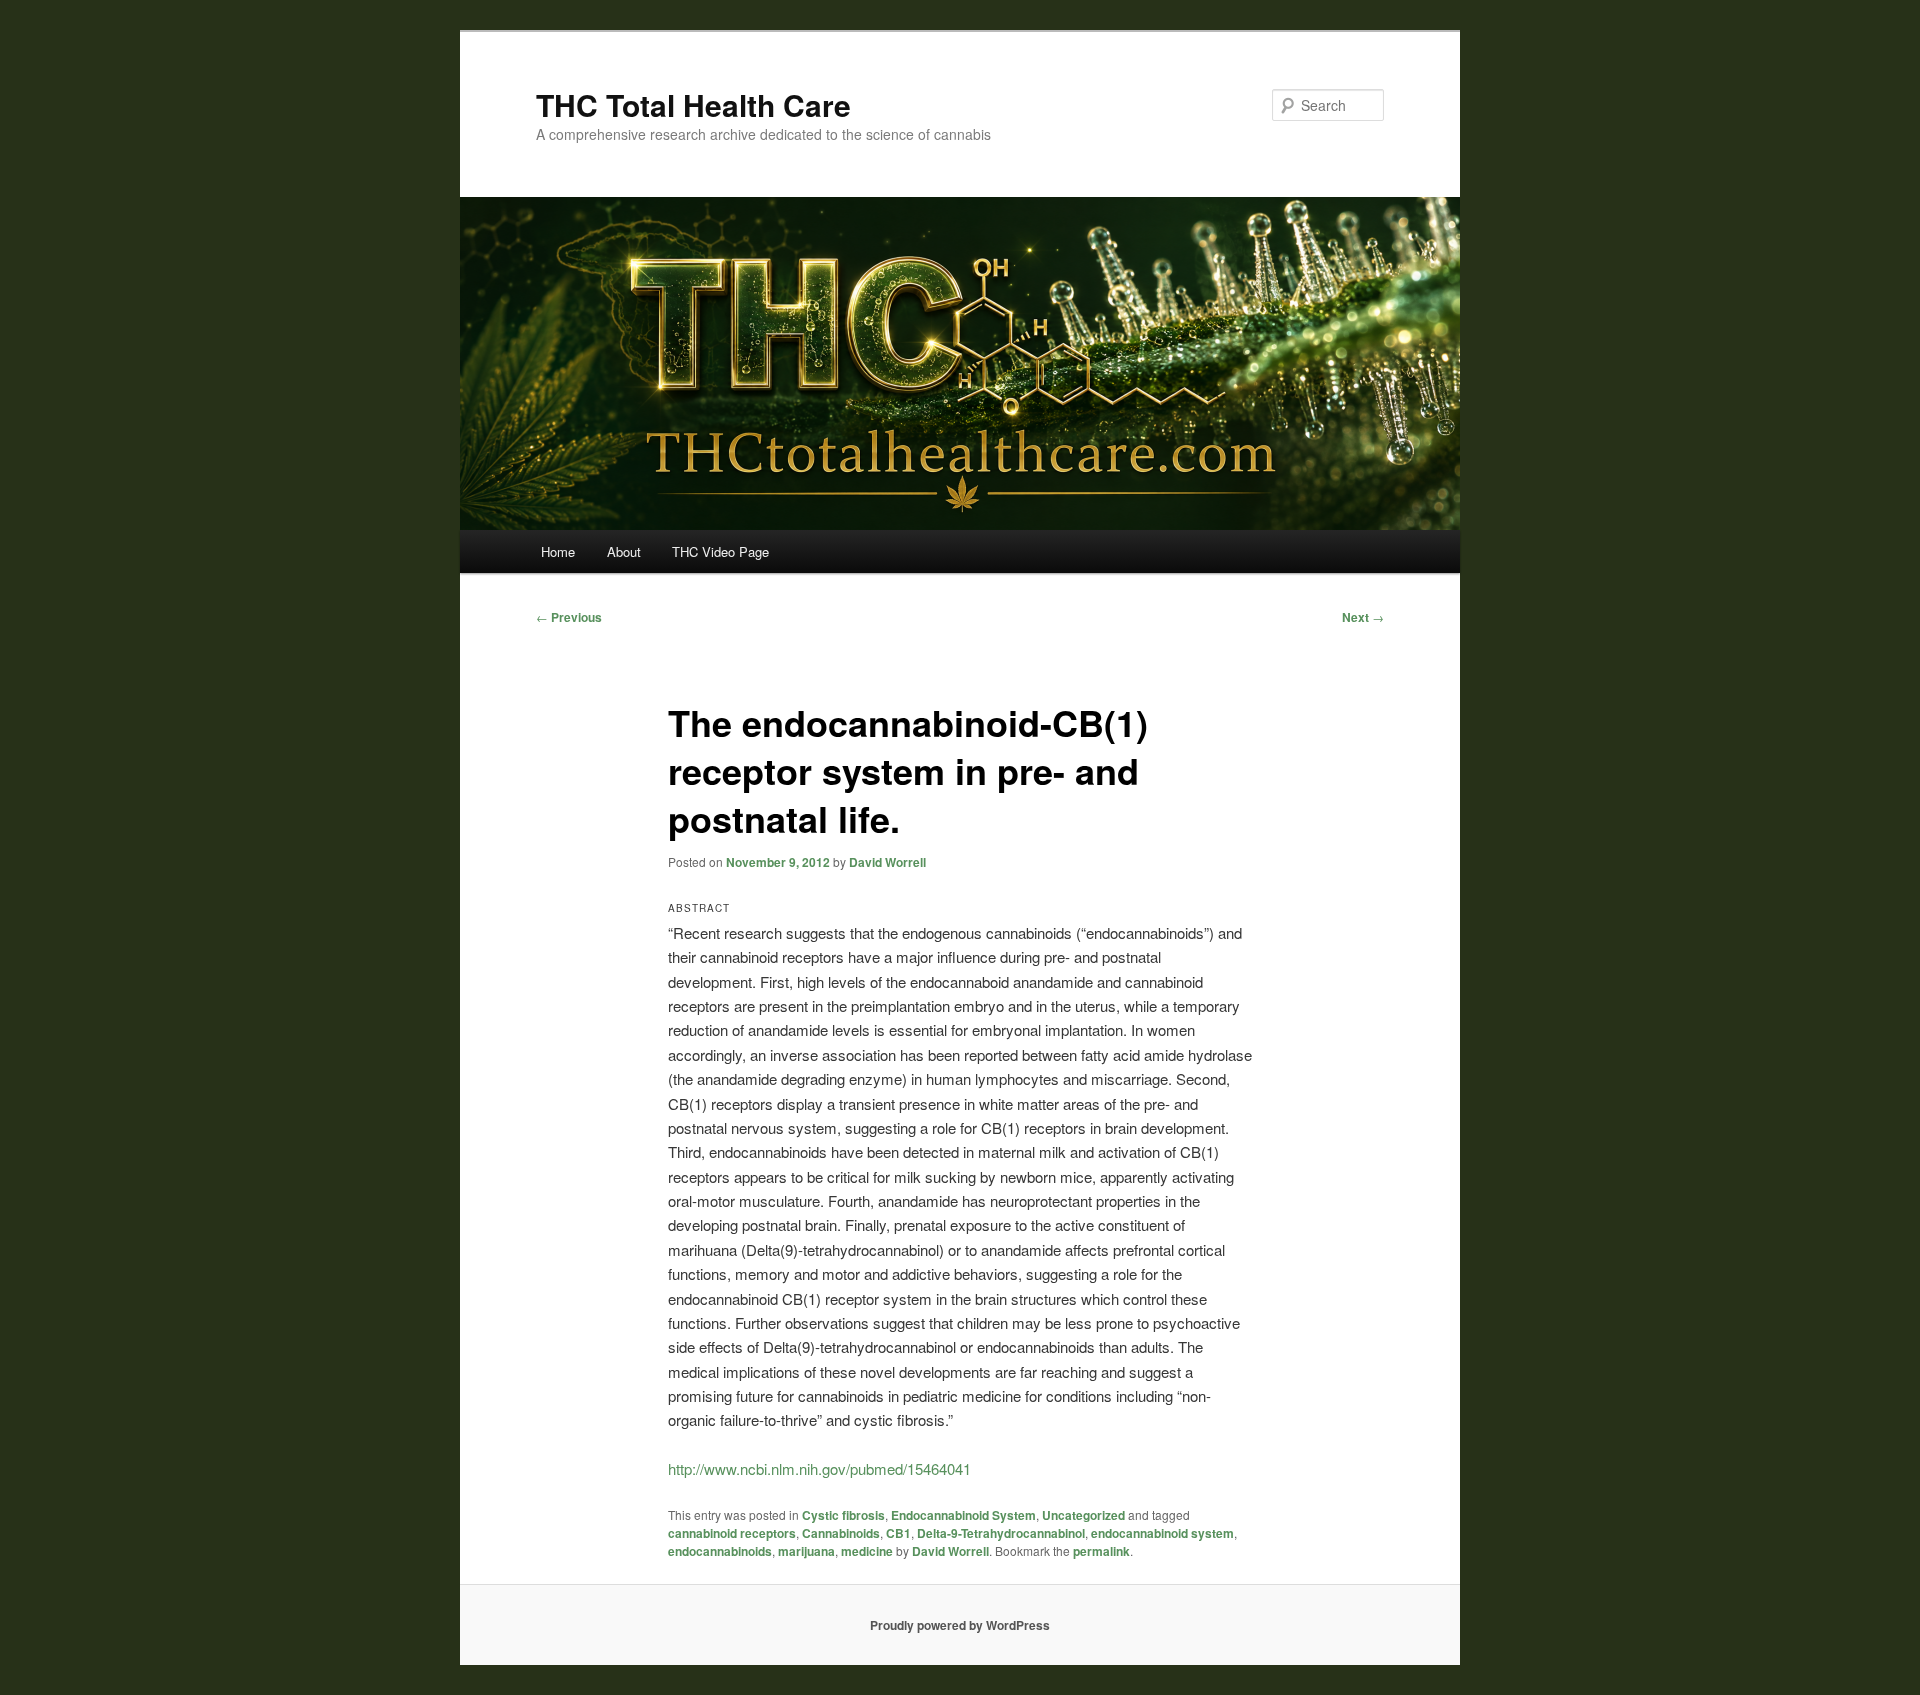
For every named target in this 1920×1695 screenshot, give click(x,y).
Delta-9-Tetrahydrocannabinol (1001, 1533)
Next (1363, 617)
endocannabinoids (720, 1551)
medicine (867, 1551)
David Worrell (887, 862)
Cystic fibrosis (843, 1515)
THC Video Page (720, 551)
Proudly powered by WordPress (960, 1625)
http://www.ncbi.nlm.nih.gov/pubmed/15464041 (819, 1468)
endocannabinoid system (1162, 1533)
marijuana (806, 1551)
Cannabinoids (841, 1533)
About (624, 551)
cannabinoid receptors (732, 1533)
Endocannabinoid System (963, 1515)
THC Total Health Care (693, 104)
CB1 (898, 1533)
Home (558, 551)
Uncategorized (1083, 1515)
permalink (1101, 1551)
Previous (569, 617)
